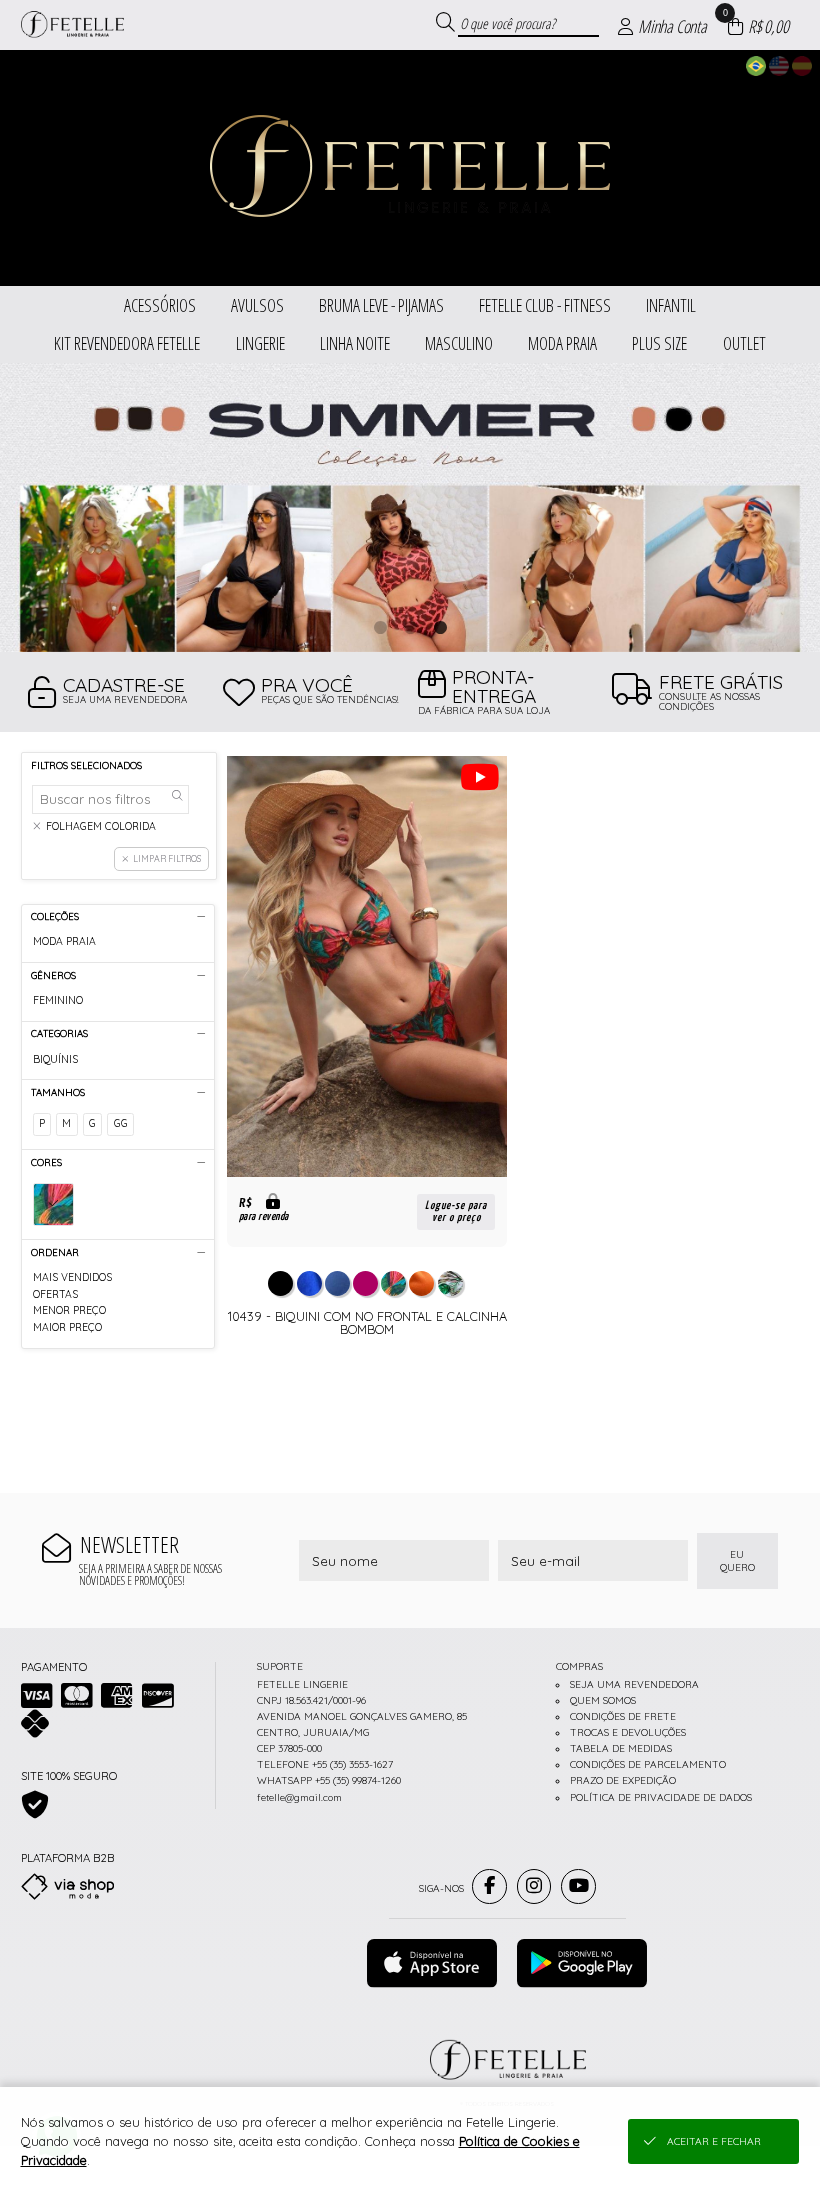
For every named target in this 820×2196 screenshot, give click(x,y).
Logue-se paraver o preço (456, 1211)
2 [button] (410, 627)
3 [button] (440, 627)
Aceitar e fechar (714, 2141)
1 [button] (380, 627)
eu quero (737, 1561)
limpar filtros (167, 858)
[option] (410, 507)
